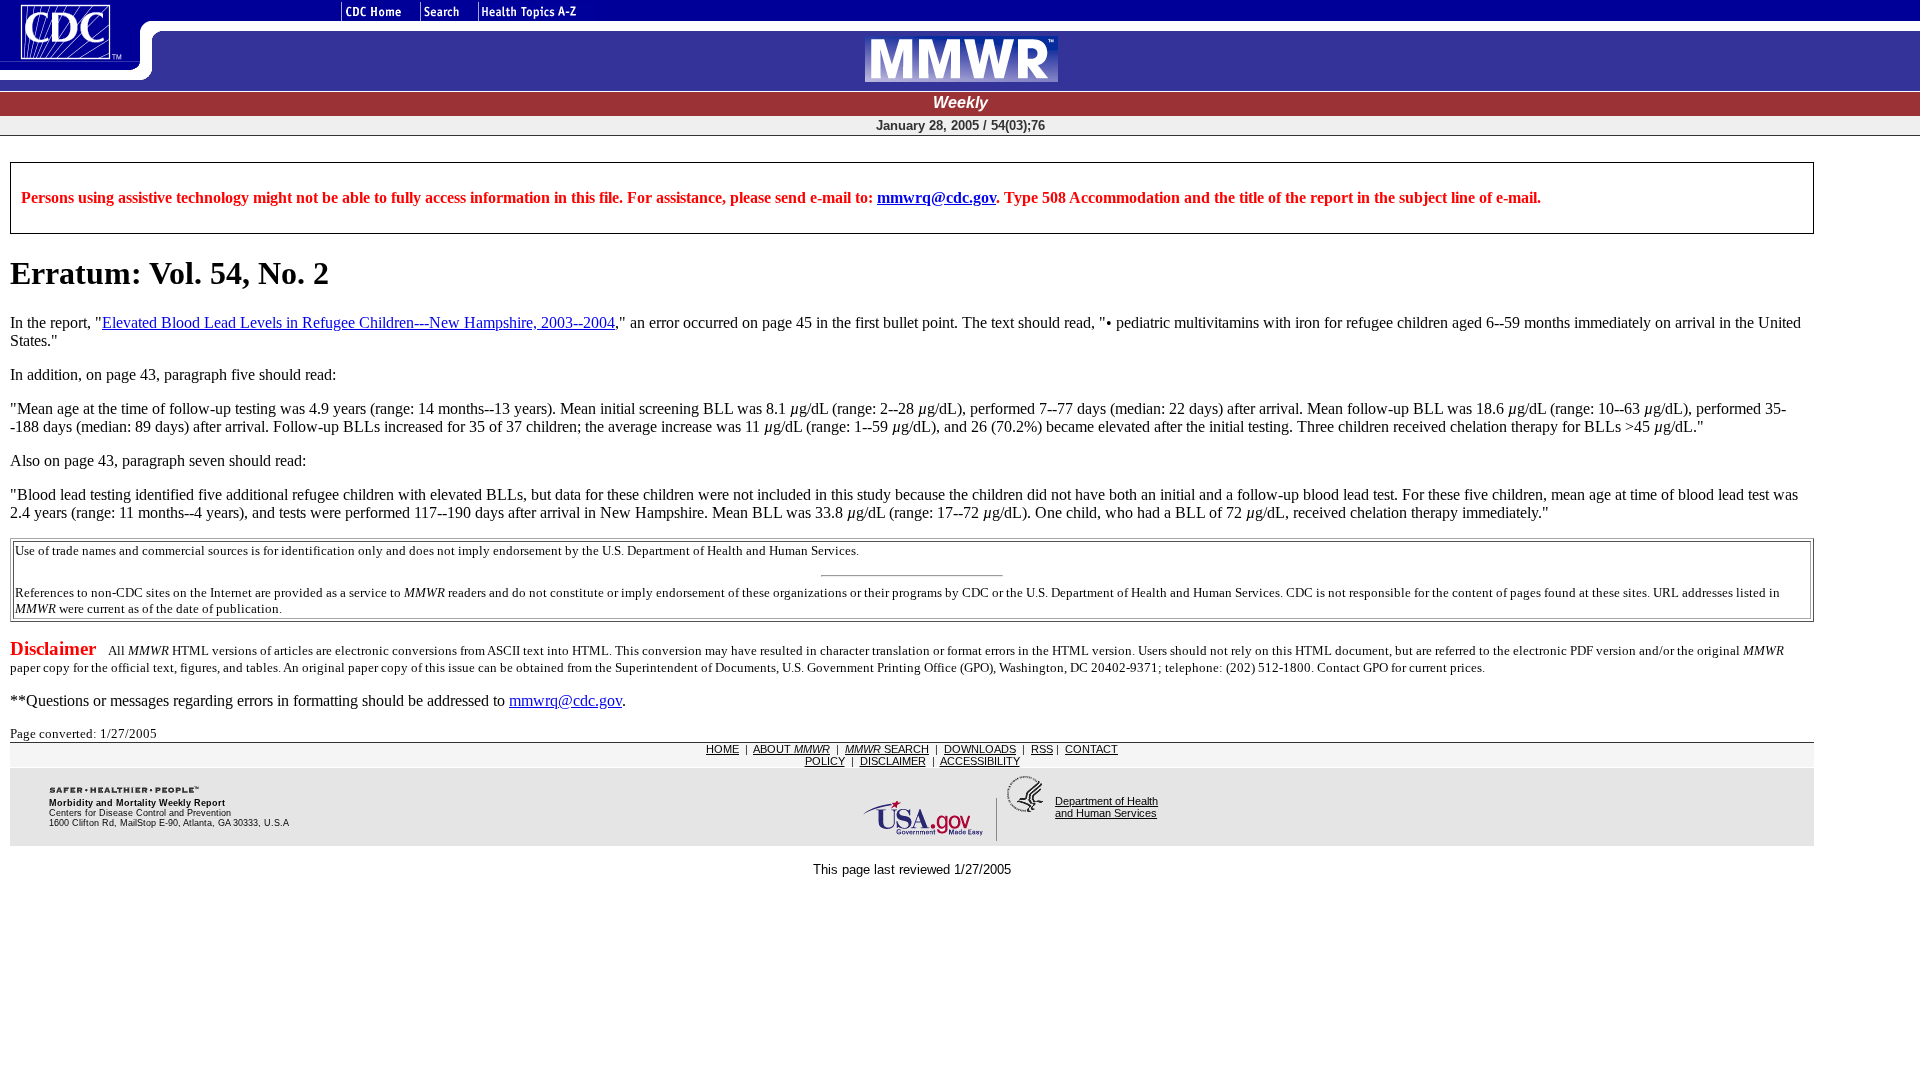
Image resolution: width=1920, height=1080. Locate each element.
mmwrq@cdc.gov (936, 197)
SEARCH (887, 749)
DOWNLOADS (980, 749)
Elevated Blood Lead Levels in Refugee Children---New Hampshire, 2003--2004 (358, 322)
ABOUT (791, 749)
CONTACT (1091, 749)
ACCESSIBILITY (980, 761)
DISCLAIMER (893, 761)
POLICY (825, 761)
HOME (722, 749)
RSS (1042, 749)
